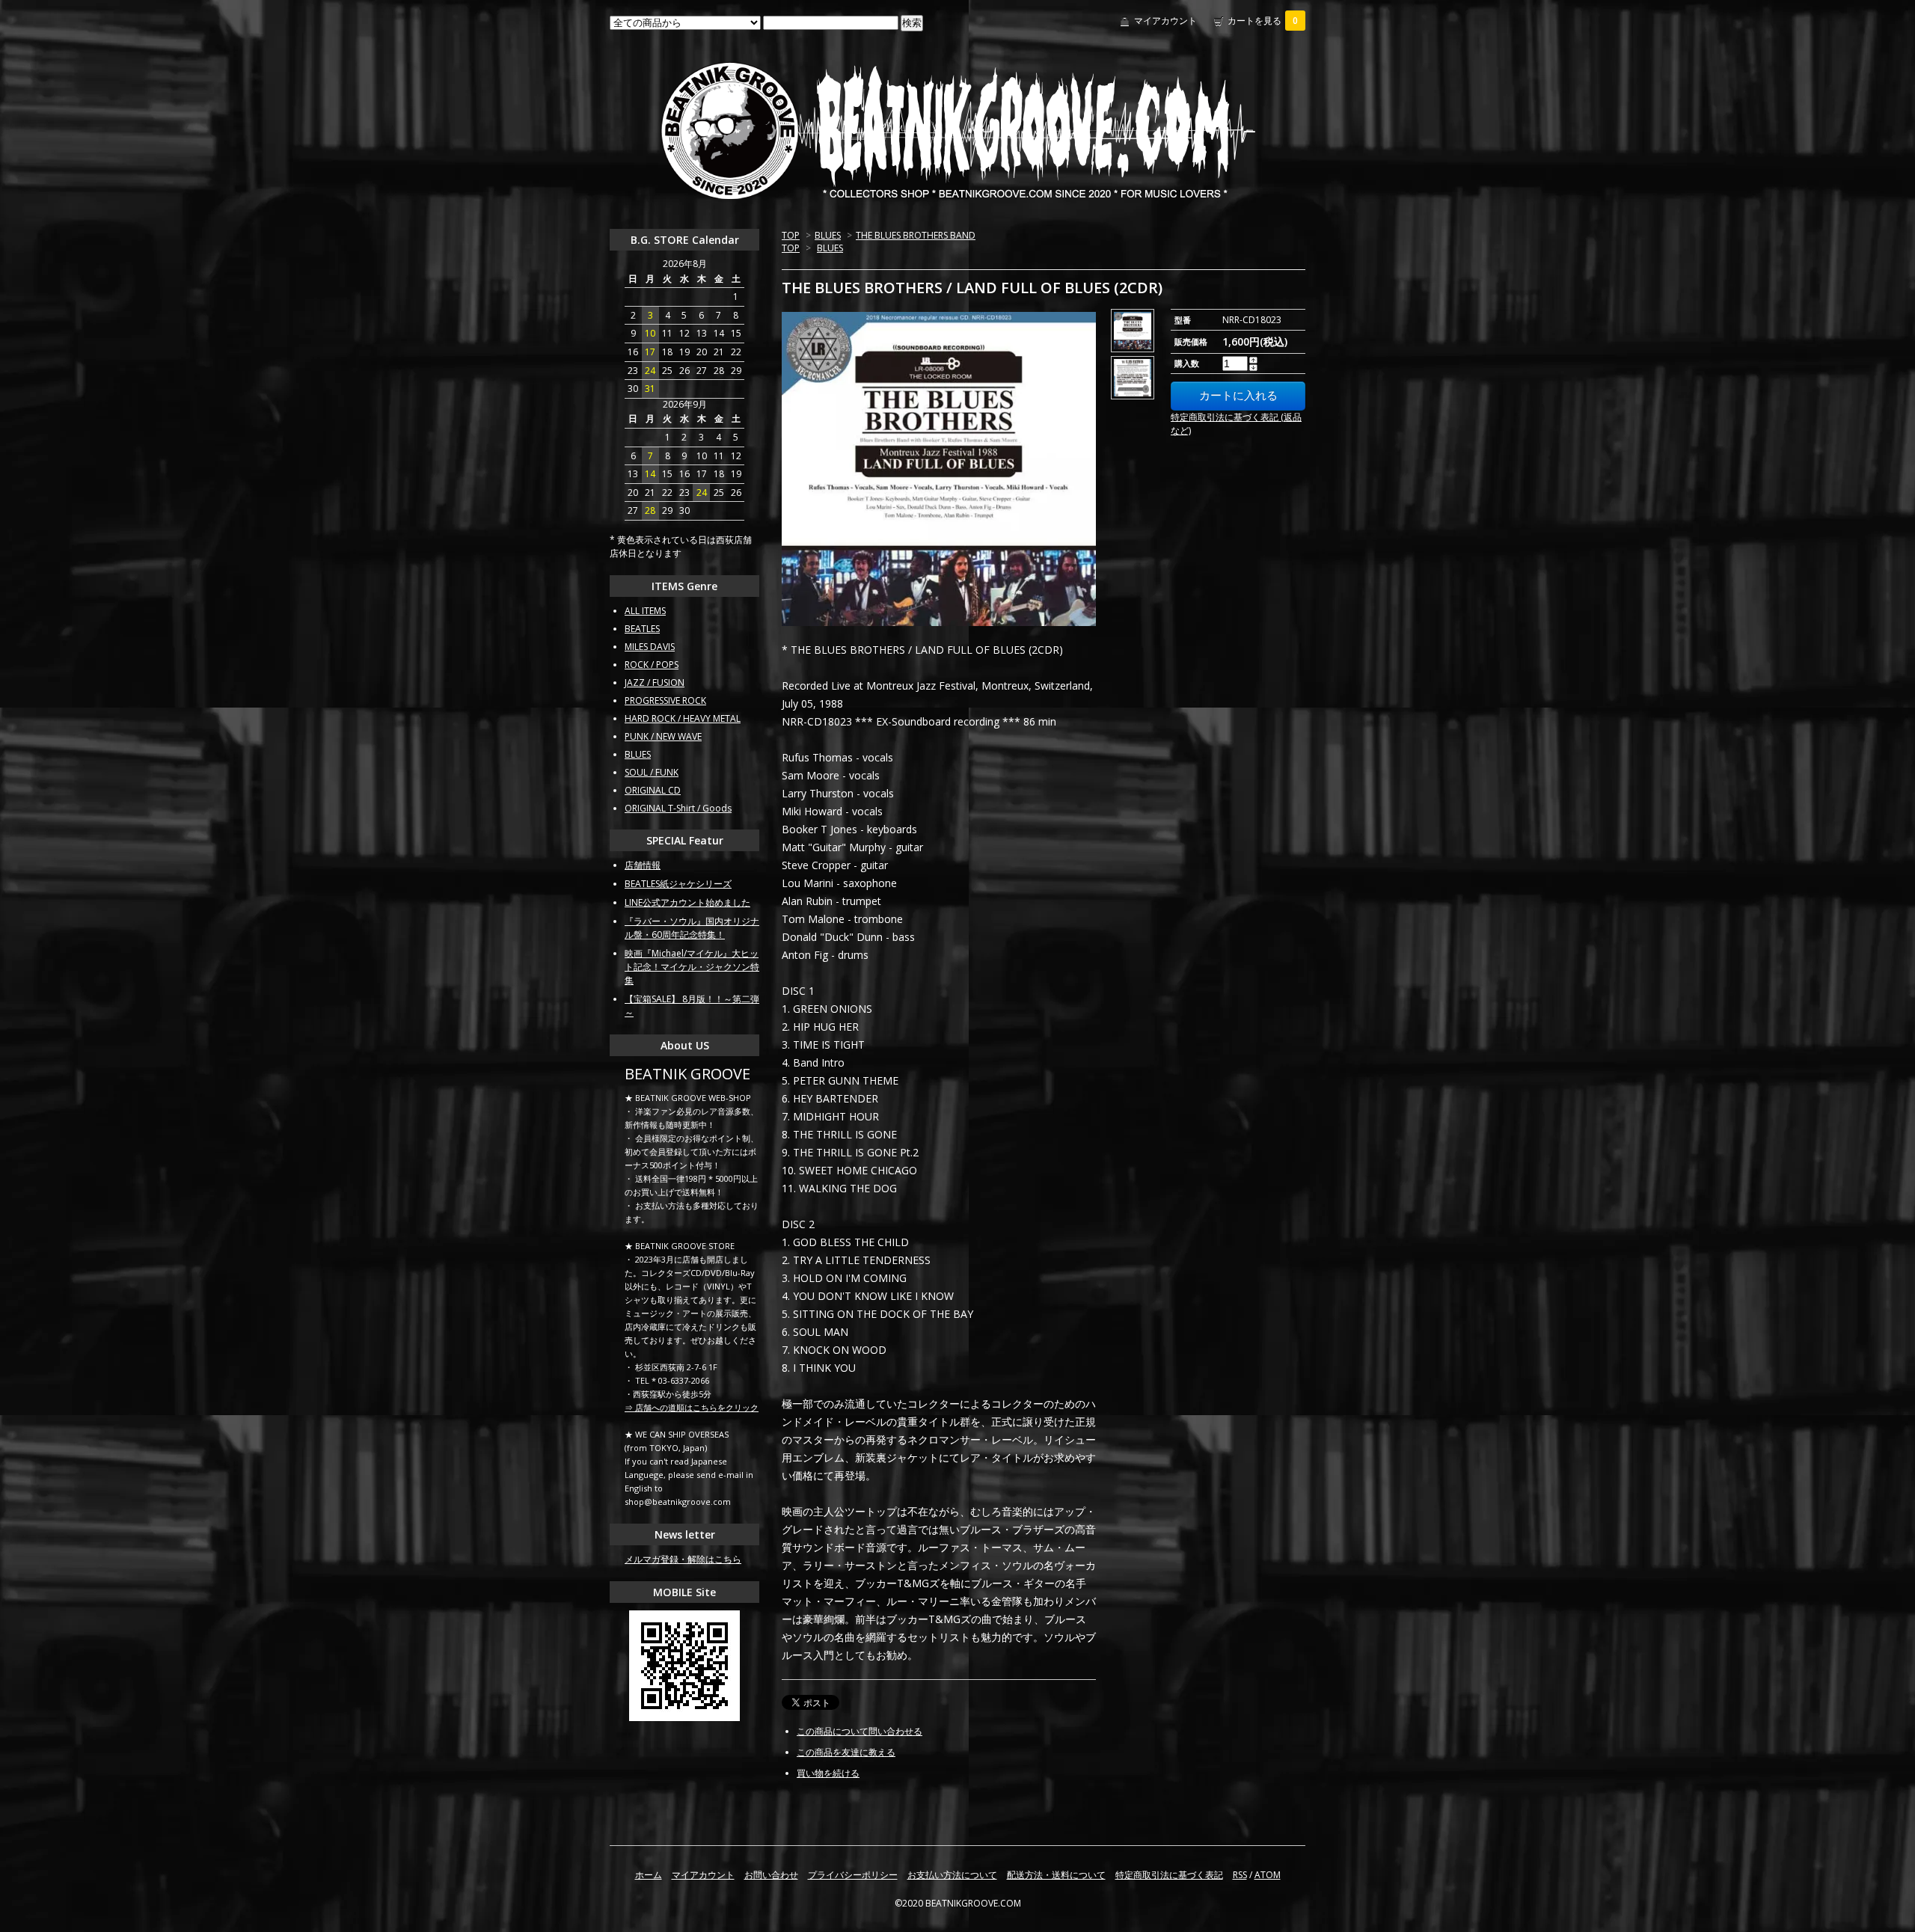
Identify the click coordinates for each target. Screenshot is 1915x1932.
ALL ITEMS (645, 611)
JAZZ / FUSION (655, 683)
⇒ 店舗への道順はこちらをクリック (692, 1407)
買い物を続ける (828, 1773)
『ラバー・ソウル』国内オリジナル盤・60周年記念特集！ (692, 928)
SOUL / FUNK (652, 772)
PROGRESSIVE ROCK (665, 700)
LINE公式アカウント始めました (687, 902)
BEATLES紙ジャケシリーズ (678, 884)
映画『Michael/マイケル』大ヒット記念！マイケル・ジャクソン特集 (692, 967)
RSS (1240, 1875)
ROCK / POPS (652, 665)
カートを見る (1263, 21)
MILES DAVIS (650, 647)
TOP (791, 235)
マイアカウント (1165, 21)
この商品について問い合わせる (860, 1731)
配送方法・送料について (1056, 1875)
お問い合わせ (771, 1875)
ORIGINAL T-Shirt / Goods (678, 808)
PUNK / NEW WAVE (663, 736)
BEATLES (642, 629)
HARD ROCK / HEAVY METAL (683, 718)
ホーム (649, 1875)
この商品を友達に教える (846, 1752)
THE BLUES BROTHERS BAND (916, 235)
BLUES (828, 235)
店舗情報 (643, 865)
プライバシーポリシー (853, 1875)
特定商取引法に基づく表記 (1169, 1875)
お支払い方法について (952, 1875)
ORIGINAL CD (653, 790)
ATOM (1268, 1875)
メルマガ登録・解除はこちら (683, 1559)
